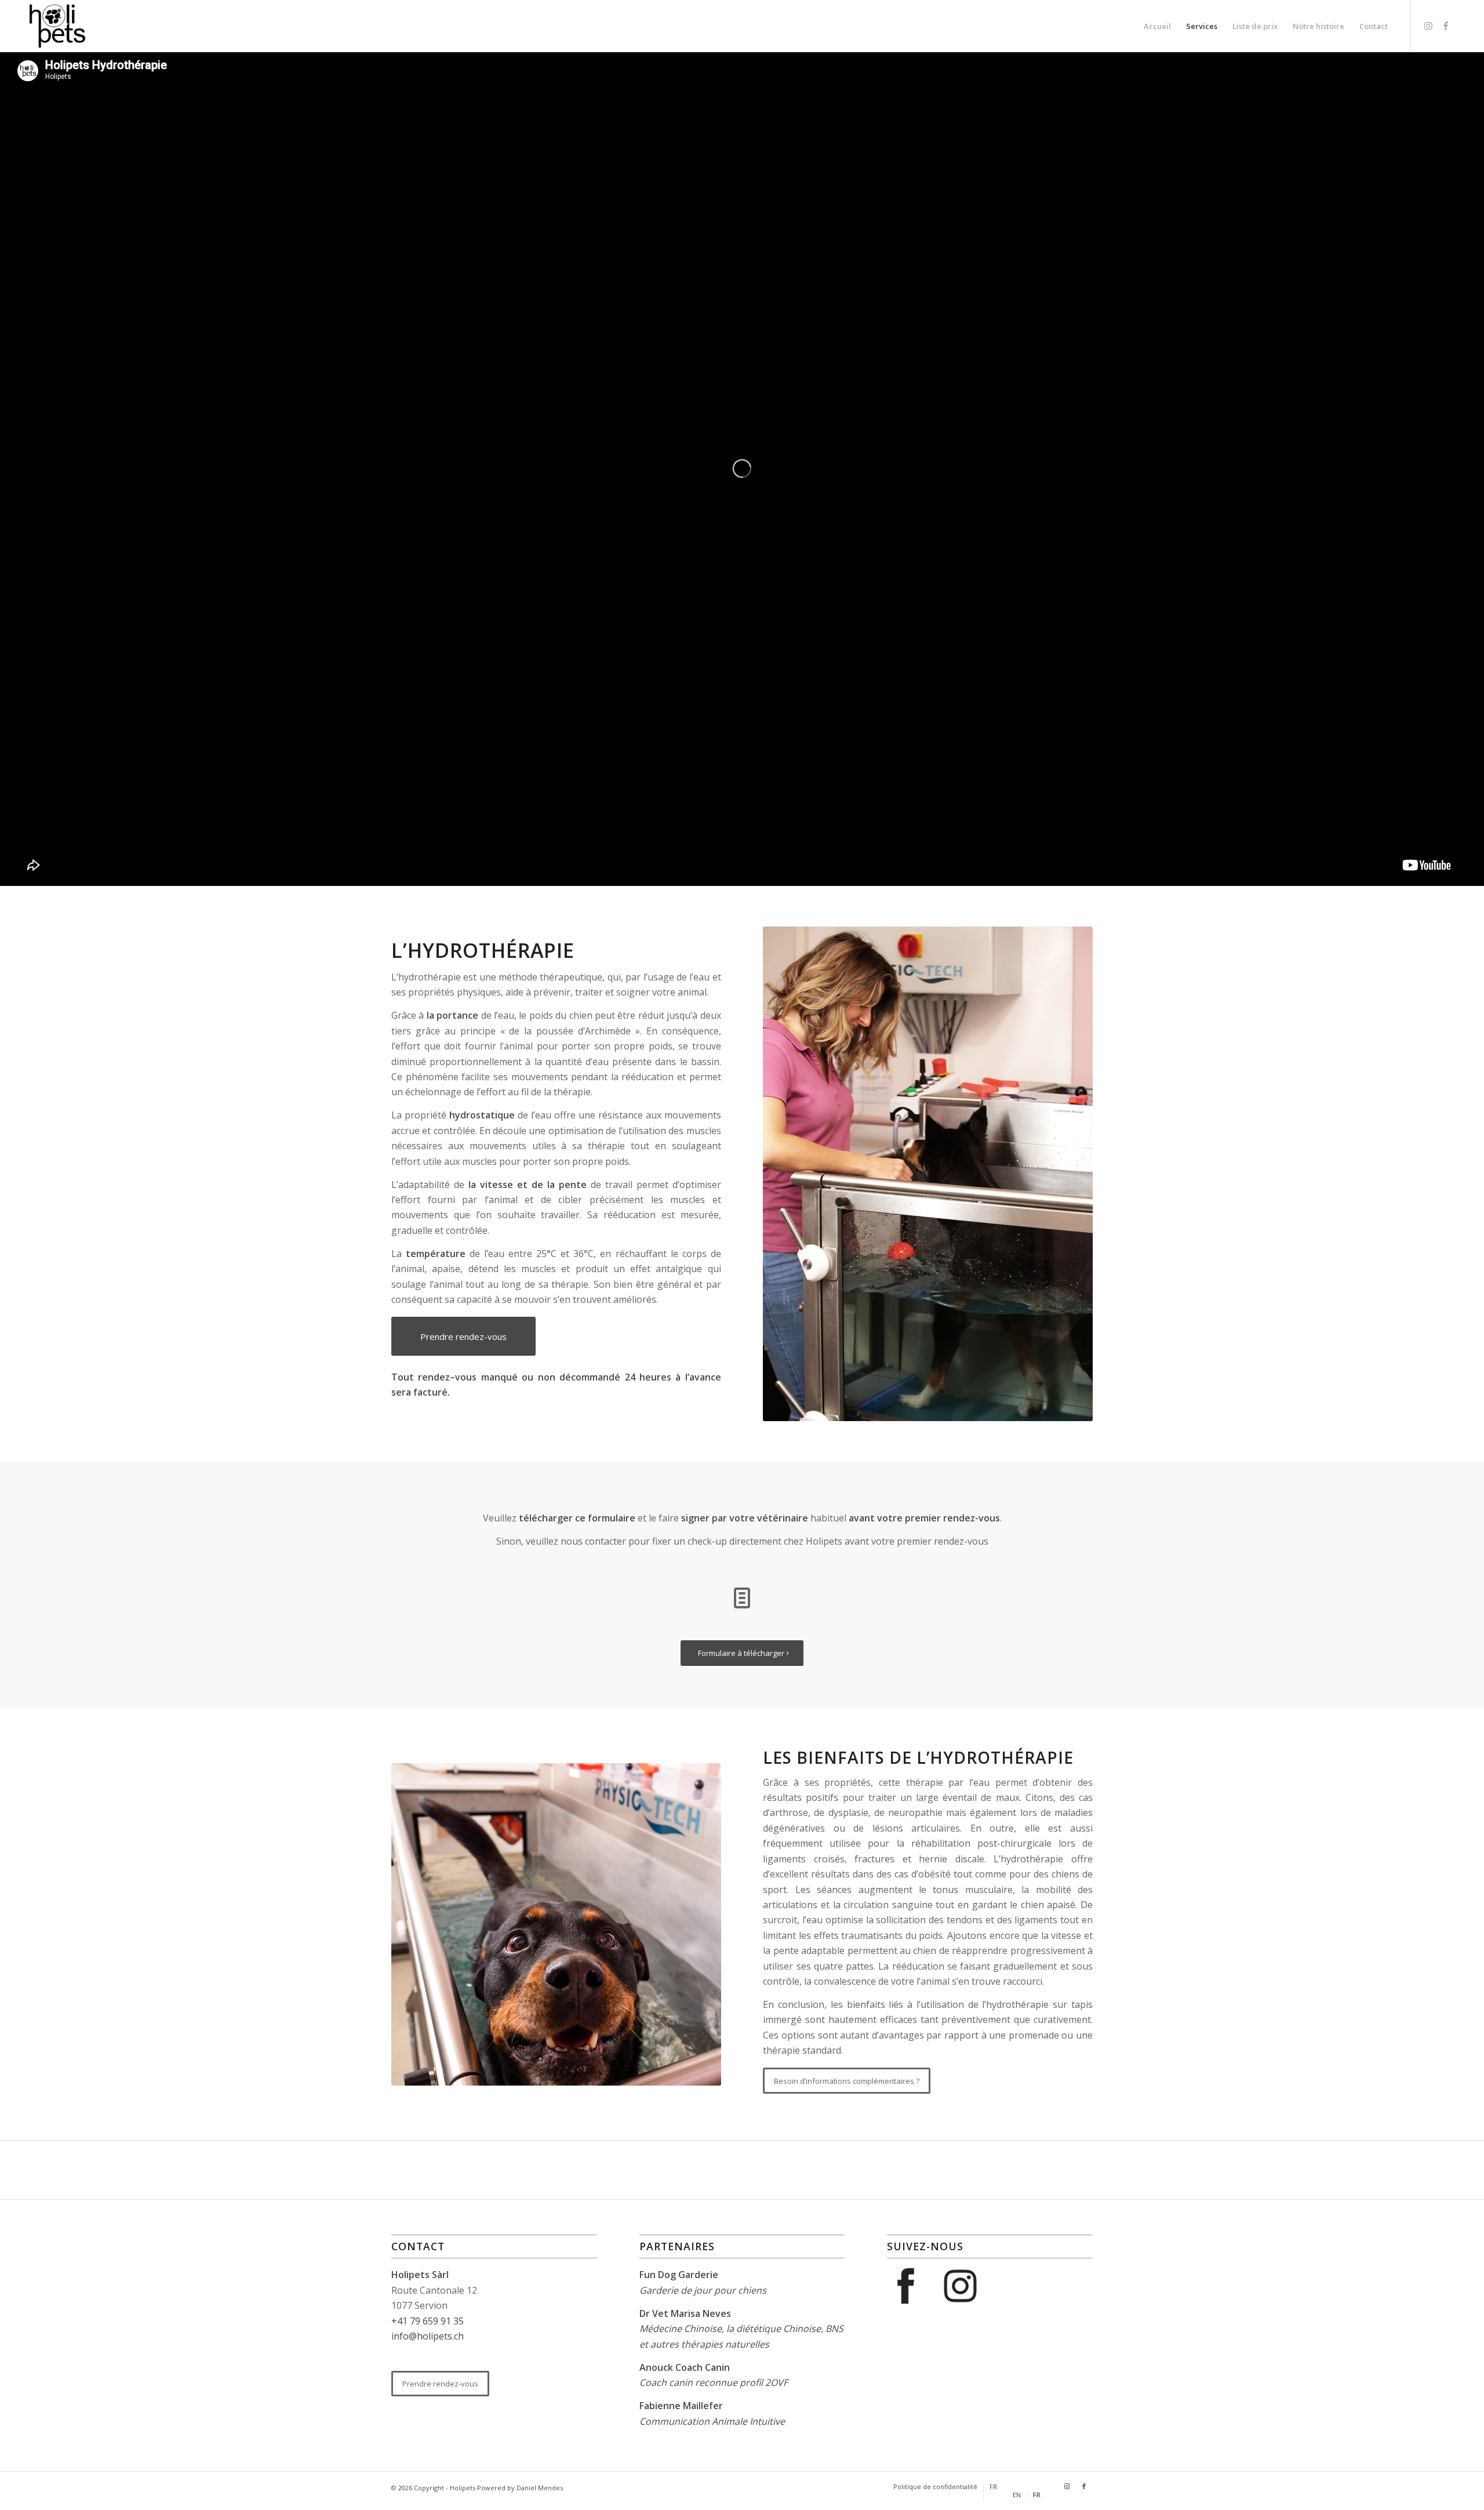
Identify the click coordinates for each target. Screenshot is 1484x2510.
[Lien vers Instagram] (1428, 26)
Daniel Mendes (540, 2488)
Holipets (463, 2488)
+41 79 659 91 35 (428, 2321)
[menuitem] (1157, 26)
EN (1017, 2495)
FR (993, 2487)
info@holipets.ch (428, 2336)
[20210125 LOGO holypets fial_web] (57, 26)
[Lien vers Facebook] (1446, 26)
